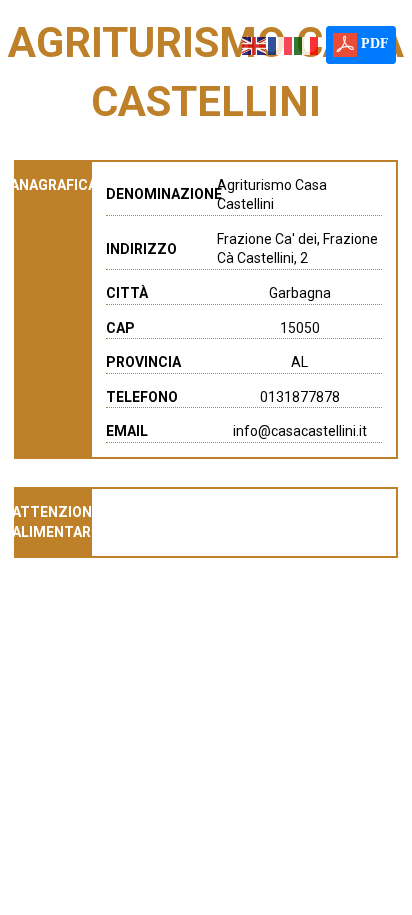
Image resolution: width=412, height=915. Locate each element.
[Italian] (307, 44)
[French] (281, 44)
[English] (255, 44)
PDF (373, 43)
